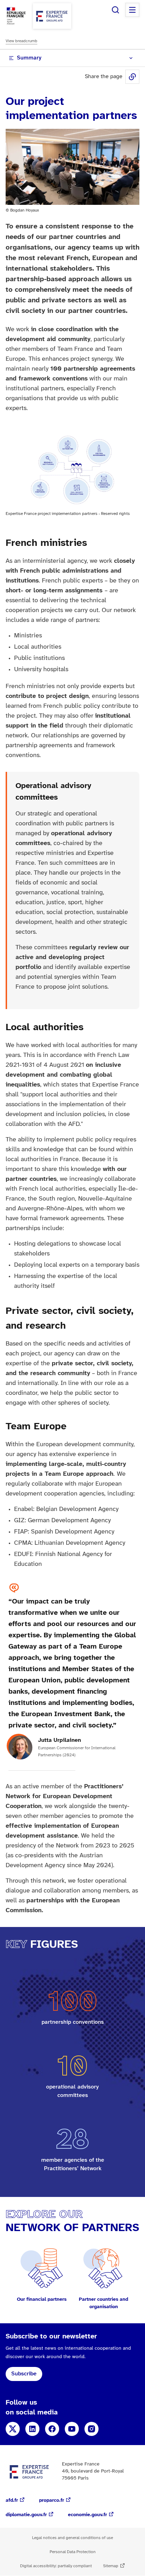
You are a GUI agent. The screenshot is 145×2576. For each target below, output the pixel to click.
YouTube (72, 2429)
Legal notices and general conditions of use (72, 2538)
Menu (132, 10)
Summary (29, 58)
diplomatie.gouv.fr (26, 2515)
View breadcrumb (21, 41)
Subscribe (24, 2374)
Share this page (132, 77)
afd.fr (12, 2501)
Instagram (92, 2429)
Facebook (52, 2429)
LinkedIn (32, 2429)
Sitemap (111, 2566)
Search (115, 10)
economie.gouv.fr (87, 2515)
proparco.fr (52, 2501)
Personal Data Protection (73, 2552)
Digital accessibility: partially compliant (56, 2566)
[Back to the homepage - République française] (52, 16)
